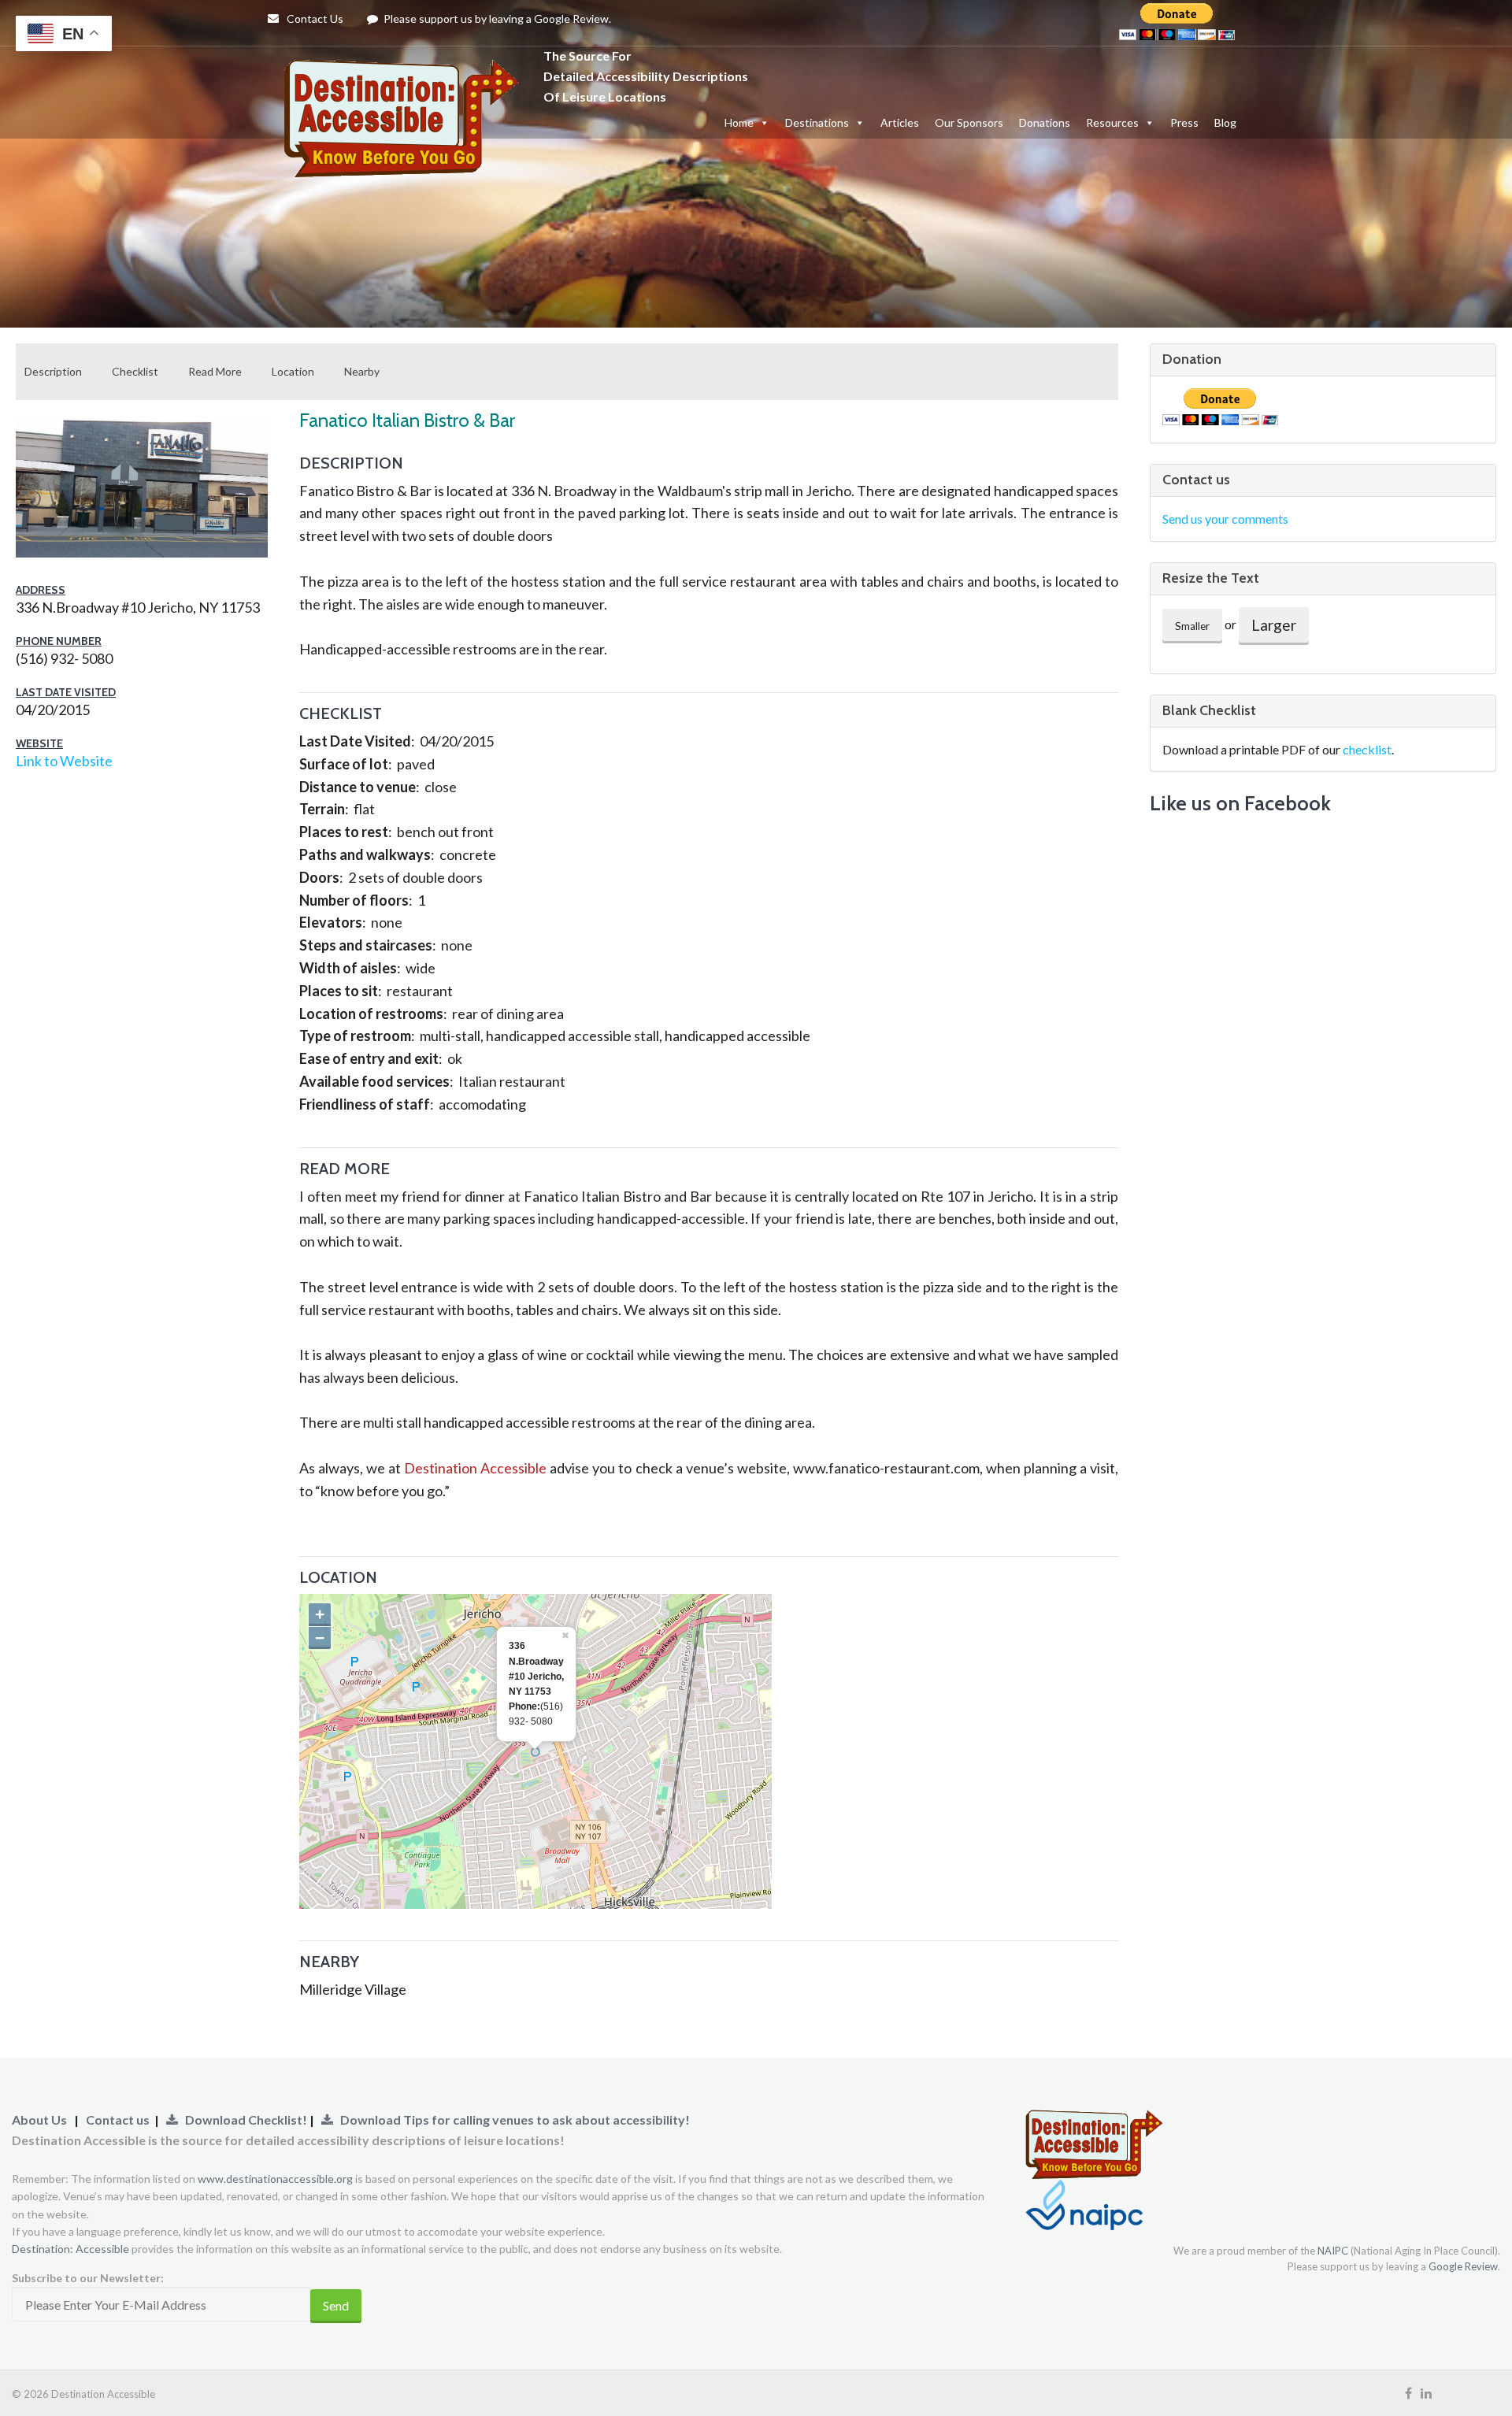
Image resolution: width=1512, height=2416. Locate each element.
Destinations (817, 122)
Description (53, 371)
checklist (1367, 749)
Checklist (135, 371)
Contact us (118, 2120)
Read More (215, 371)
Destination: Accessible (70, 2249)
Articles (900, 122)
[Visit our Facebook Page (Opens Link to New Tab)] (1408, 2393)
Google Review (1463, 2266)
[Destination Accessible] (406, 75)
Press (1184, 122)
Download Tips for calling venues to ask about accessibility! (511, 2120)
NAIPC (1333, 2251)
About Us (39, 2120)
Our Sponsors (969, 122)
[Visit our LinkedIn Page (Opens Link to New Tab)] (1426, 2393)
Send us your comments (1225, 519)
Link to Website (64, 761)
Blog (1225, 122)
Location (293, 371)
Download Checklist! (244, 2120)
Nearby (362, 371)
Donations (1045, 122)
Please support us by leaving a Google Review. (496, 19)
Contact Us (314, 19)
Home (739, 122)
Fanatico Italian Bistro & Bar (407, 420)
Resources (1112, 122)
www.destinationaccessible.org (275, 2179)
